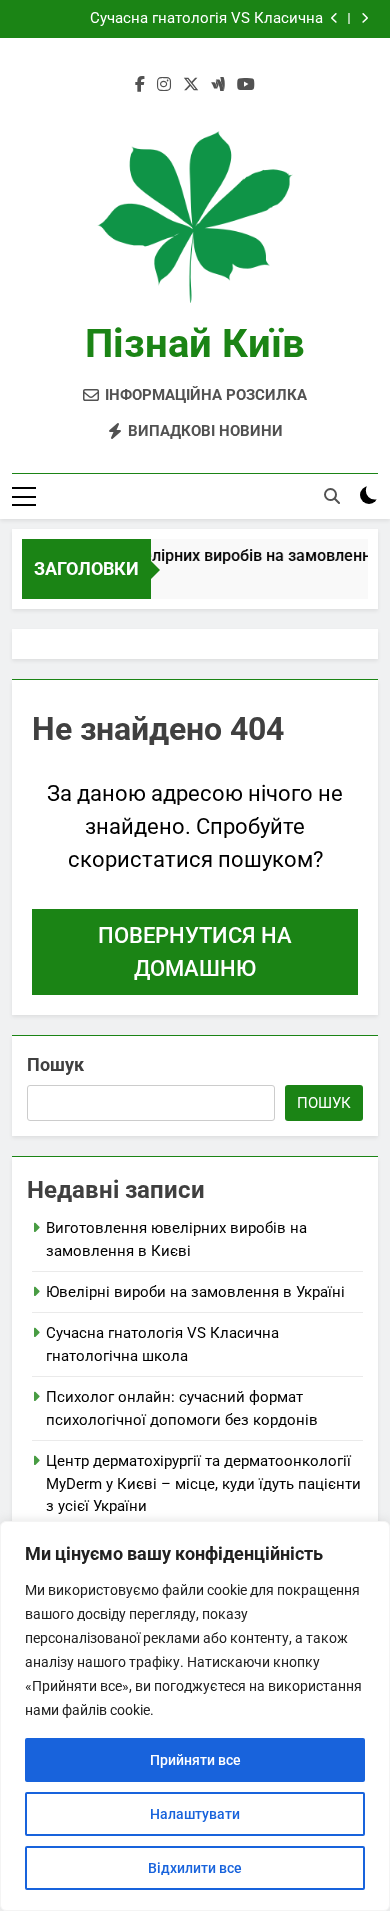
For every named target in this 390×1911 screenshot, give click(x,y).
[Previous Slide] (334, 18)
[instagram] (164, 85)
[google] (218, 85)
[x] (191, 85)
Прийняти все (195, 1760)
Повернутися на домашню (195, 952)
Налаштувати (195, 1814)
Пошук (55, 1064)
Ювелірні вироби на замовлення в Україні (195, 1292)
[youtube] (246, 85)
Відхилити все (195, 1868)
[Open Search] (332, 496)
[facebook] (140, 85)
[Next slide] (364, 18)
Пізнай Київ (195, 343)
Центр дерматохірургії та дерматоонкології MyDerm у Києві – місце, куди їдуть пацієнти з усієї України (203, 1483)
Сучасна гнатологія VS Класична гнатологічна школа (206, 19)
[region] (195, 1716)
